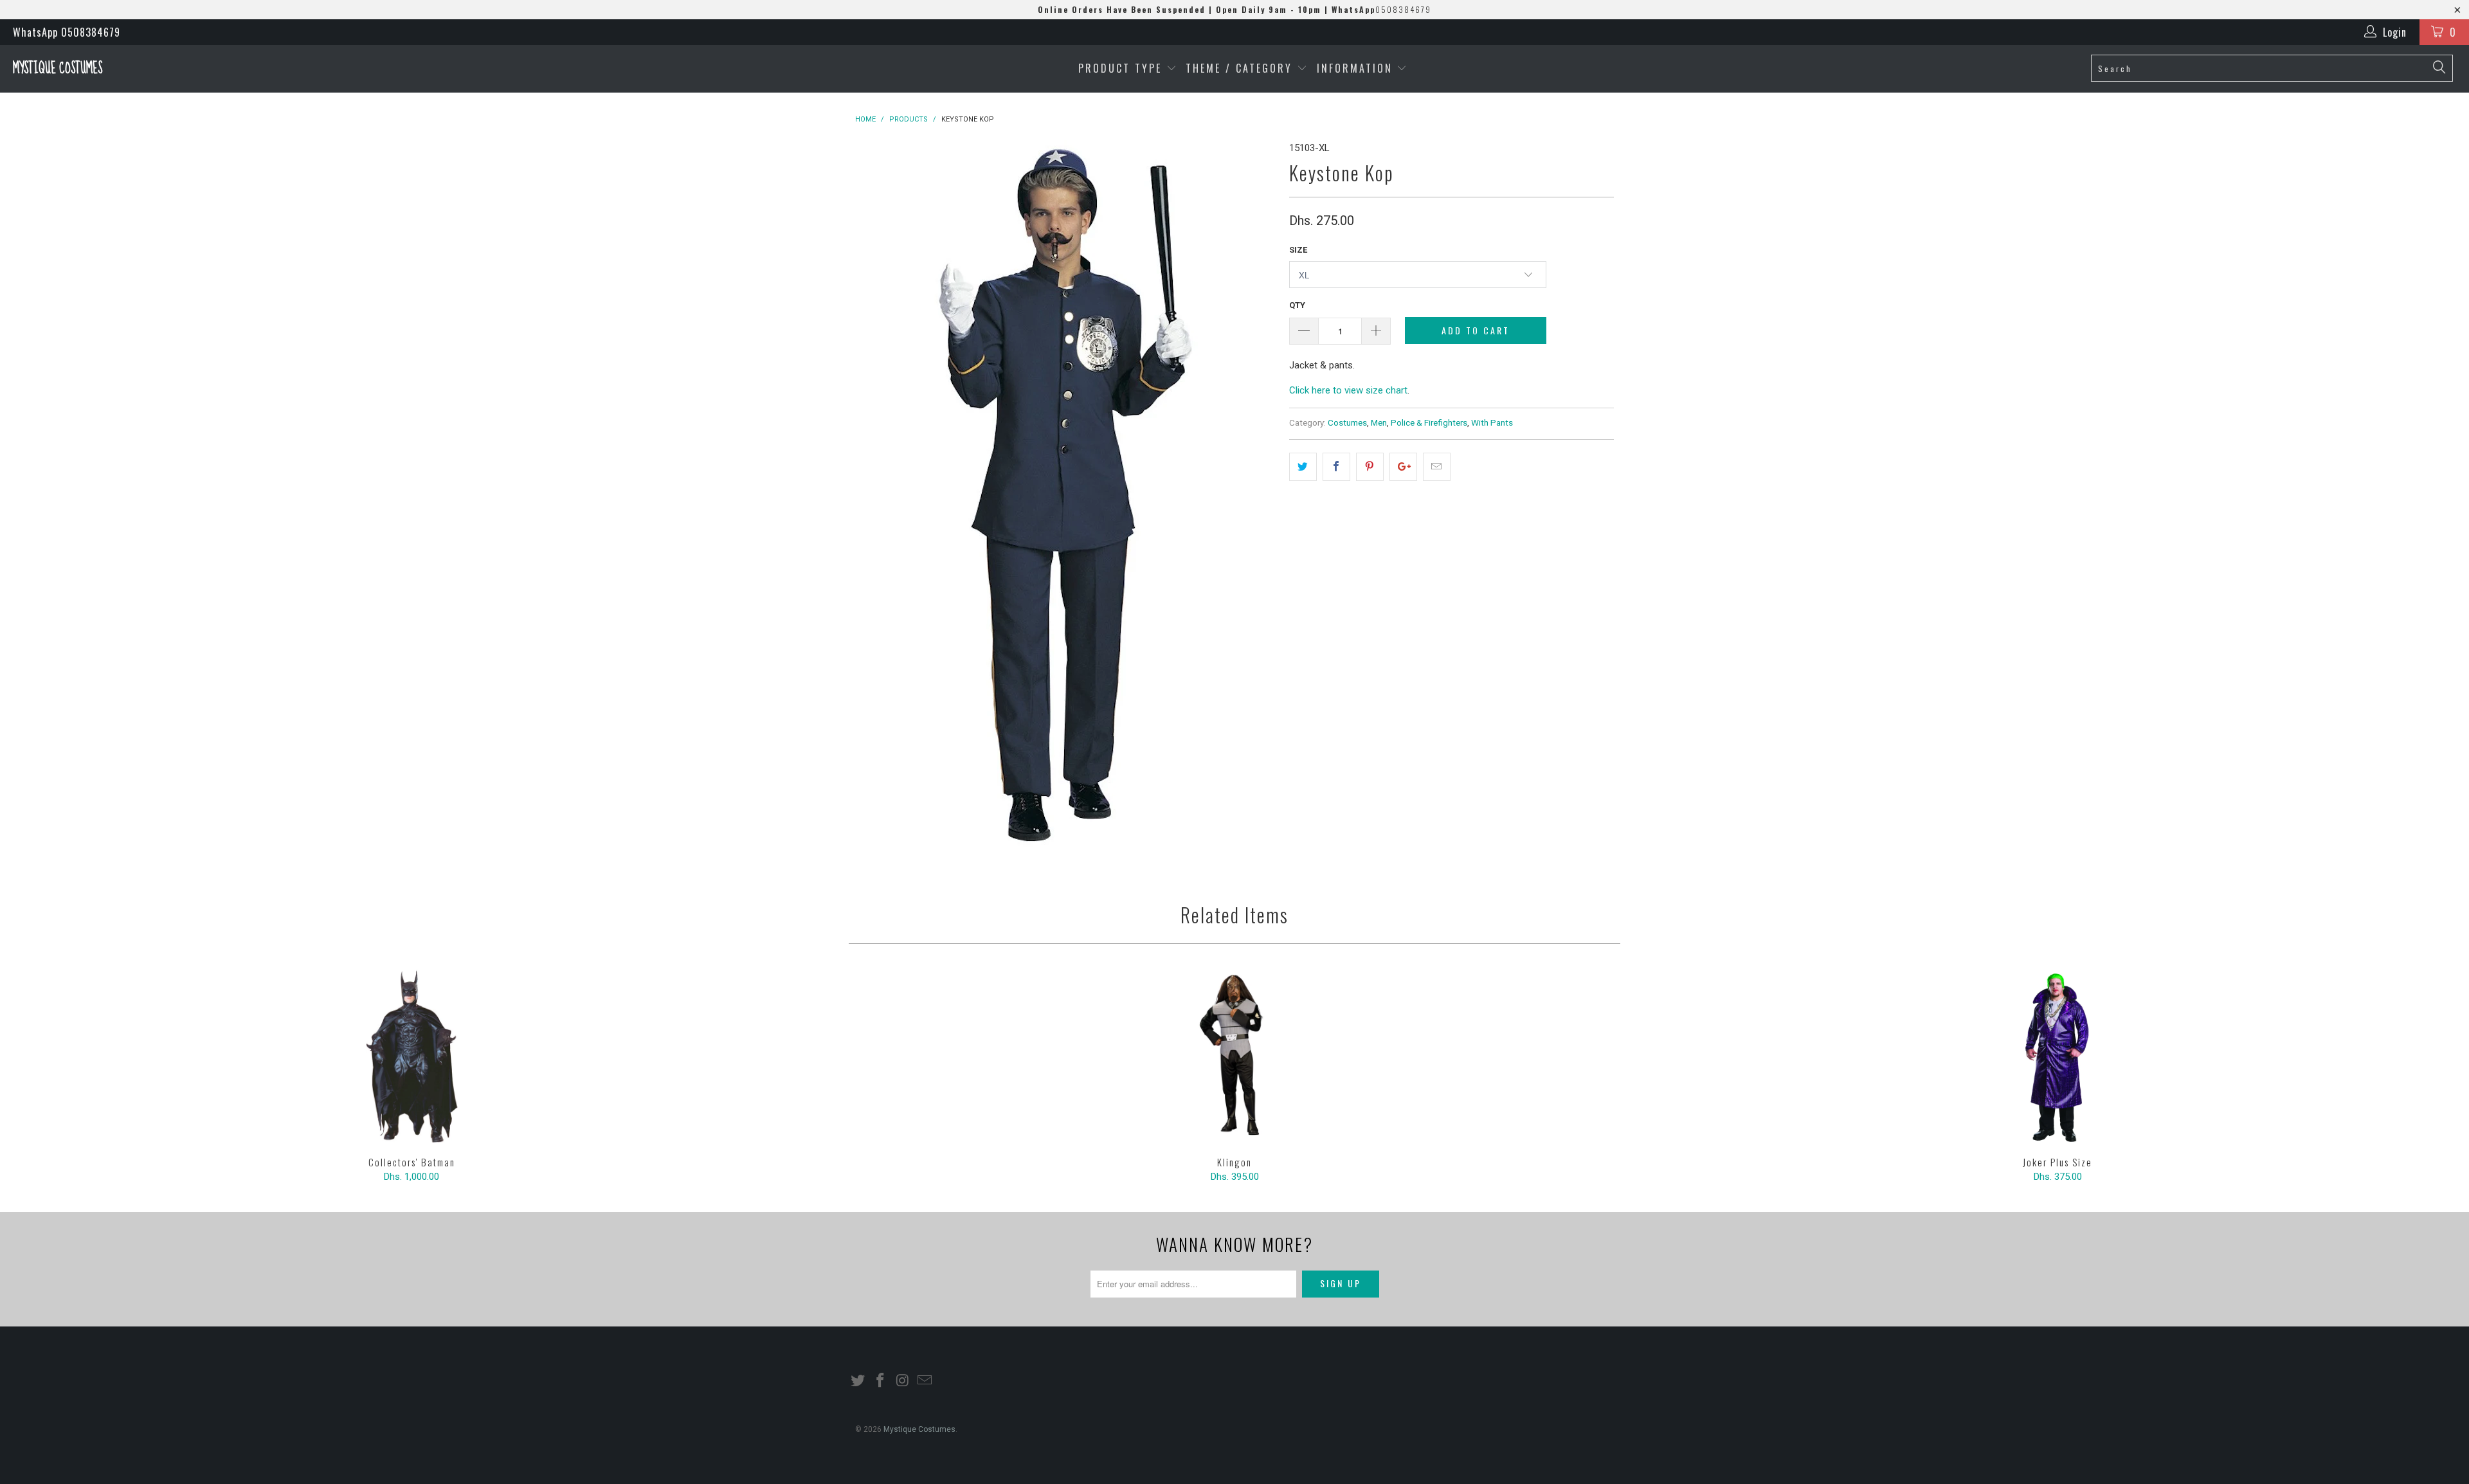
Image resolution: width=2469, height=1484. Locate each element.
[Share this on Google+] (1403, 467)
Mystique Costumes (58, 68)
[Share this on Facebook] (1336, 467)
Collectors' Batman (411, 1056)
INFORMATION (1357, 68)
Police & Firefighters (1429, 422)
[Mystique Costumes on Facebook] (881, 1381)
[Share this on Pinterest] (1370, 467)
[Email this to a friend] (1437, 467)
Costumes (1347, 422)
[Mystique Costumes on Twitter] (858, 1381)
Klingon (1234, 1056)
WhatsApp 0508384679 (67, 32)
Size (1298, 250)
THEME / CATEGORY (1239, 68)
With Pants (1492, 422)
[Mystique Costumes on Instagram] (903, 1381)
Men (1379, 422)
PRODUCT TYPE (1122, 68)
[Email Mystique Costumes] (925, 1381)
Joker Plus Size (2057, 1056)
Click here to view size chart (1348, 390)
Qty (1297, 305)
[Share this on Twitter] (1303, 467)
